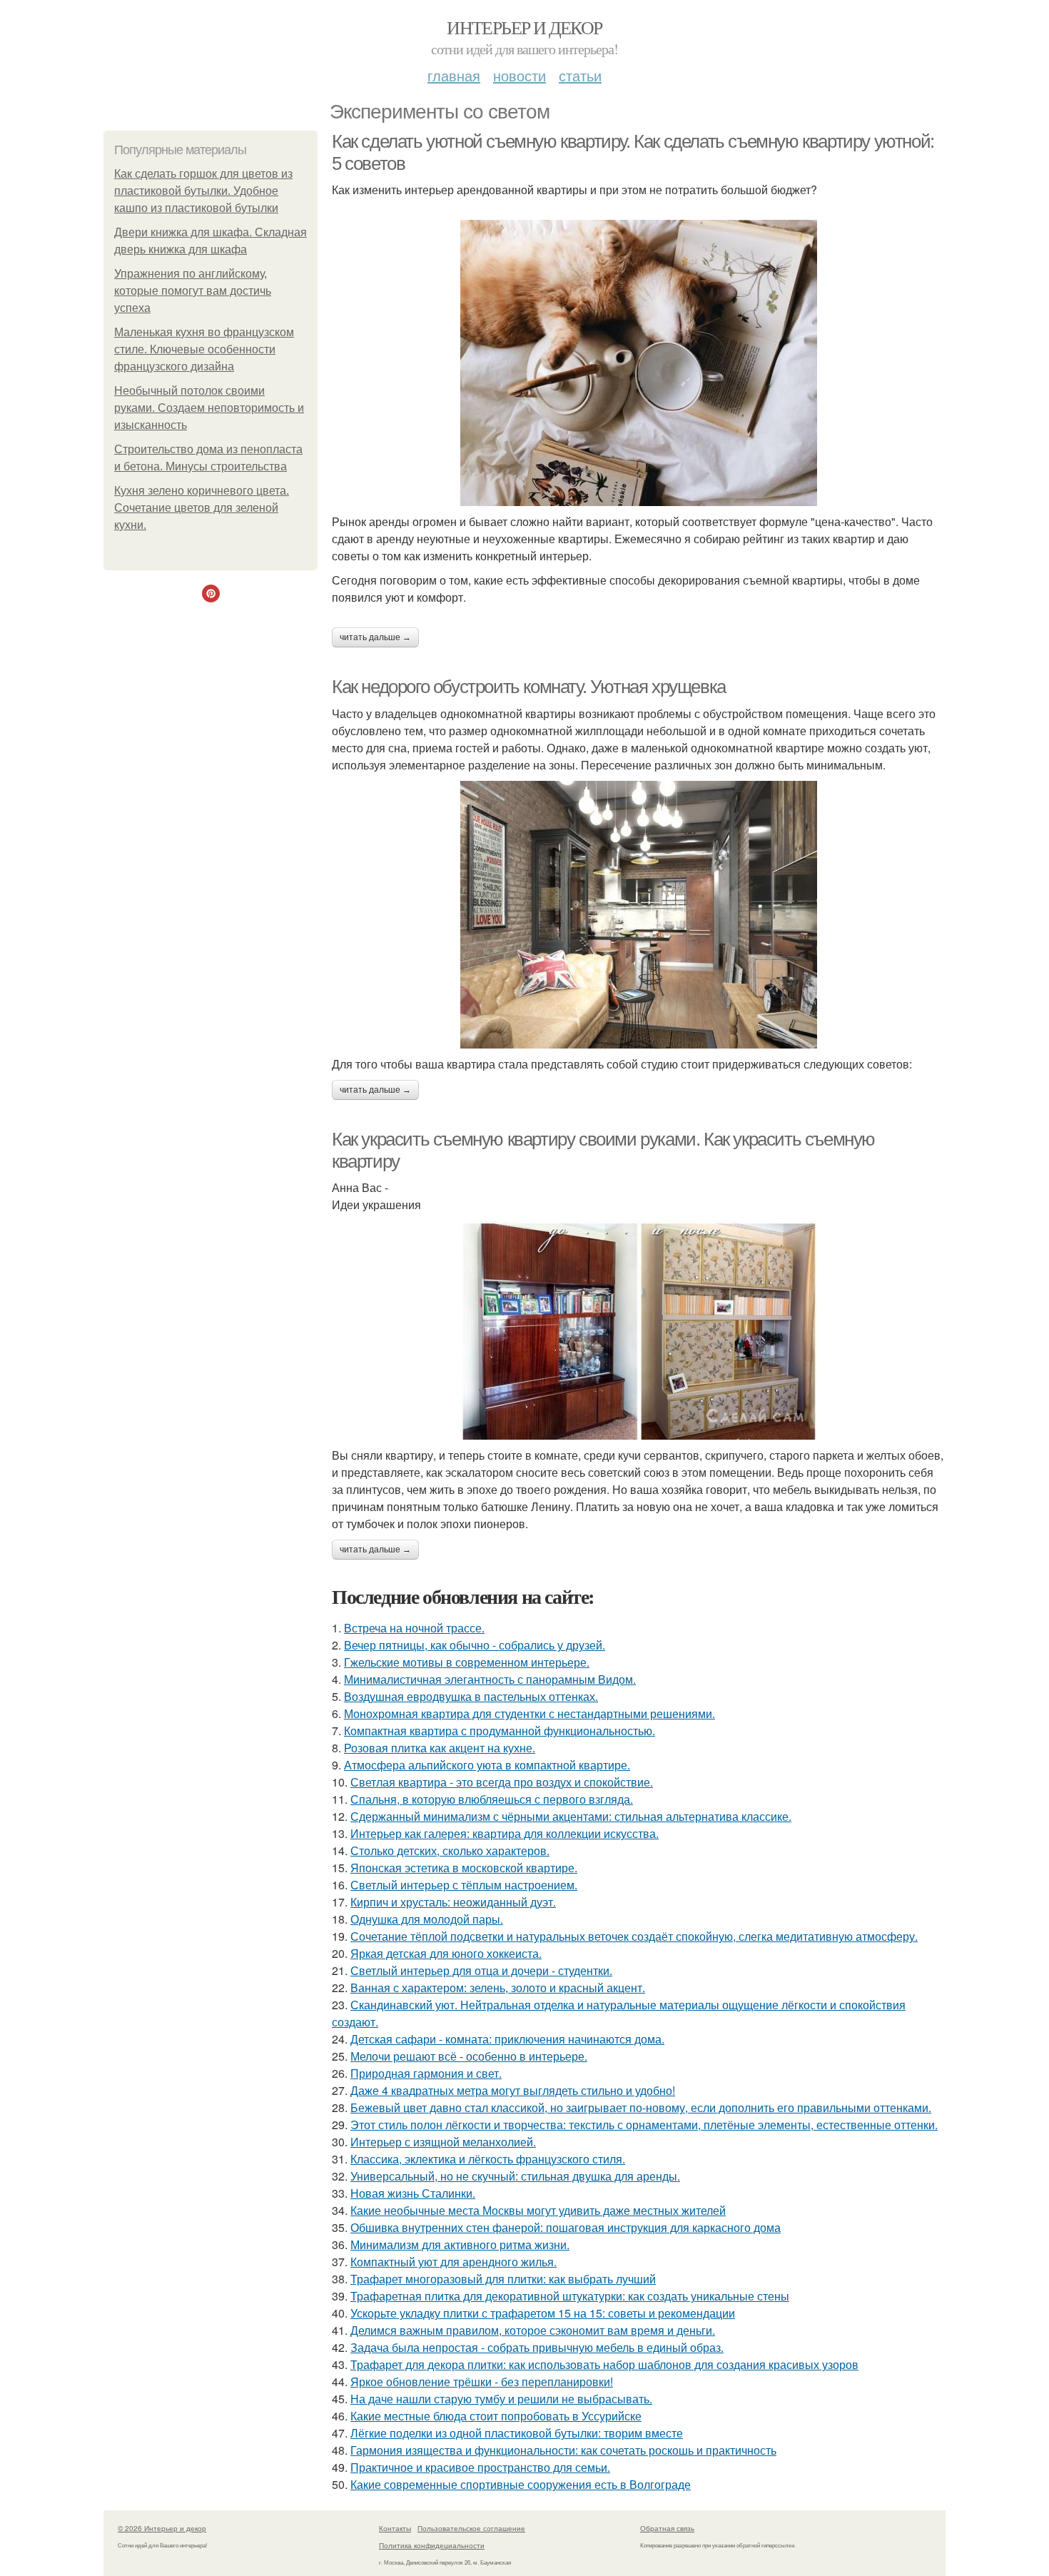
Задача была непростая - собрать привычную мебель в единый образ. (537, 2347)
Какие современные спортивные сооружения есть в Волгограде (521, 2484)
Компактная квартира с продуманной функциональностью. (500, 1731)
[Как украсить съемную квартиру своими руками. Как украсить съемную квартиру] (639, 1330)
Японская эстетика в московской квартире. (464, 1868)
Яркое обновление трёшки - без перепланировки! (482, 2381)
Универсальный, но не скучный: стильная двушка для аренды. (515, 2176)
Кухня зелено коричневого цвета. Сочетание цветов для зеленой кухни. (202, 508)
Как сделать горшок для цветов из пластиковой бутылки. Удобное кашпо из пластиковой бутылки (203, 191)
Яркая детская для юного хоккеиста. (446, 1953)
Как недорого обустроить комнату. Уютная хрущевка (529, 687)
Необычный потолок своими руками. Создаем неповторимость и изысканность (209, 408)
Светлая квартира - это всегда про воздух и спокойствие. (502, 1782)
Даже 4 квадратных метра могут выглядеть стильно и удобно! (513, 2090)
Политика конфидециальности (432, 2545)
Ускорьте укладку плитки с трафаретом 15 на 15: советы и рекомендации (543, 2313)
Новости (520, 75)
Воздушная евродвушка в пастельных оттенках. (471, 1696)
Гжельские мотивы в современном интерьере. (467, 1662)
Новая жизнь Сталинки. (413, 2193)
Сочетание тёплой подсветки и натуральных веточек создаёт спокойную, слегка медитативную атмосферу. (634, 1936)
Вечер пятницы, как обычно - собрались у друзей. (475, 1645)
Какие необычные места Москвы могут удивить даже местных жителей (538, 2210)
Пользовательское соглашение (471, 2528)
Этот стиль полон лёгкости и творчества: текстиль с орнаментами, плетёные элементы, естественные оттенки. (644, 2125)
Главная (454, 75)
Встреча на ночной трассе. (414, 1628)
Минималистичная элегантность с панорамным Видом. (490, 1679)
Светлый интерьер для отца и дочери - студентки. (481, 1970)
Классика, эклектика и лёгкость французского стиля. (488, 2159)
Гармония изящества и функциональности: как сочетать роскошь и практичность (563, 2450)
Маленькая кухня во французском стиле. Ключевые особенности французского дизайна (204, 349)
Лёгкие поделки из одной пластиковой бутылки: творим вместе (517, 2433)
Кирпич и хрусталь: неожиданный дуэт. (453, 1902)
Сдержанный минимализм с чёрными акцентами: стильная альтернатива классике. (571, 1816)
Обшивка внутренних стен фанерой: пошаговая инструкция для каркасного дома (566, 2227)
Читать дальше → (375, 637)
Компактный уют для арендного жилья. (453, 2262)
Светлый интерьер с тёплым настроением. (464, 1885)
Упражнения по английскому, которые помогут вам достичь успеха (193, 291)
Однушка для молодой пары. (427, 1919)
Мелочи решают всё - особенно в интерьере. (469, 2056)
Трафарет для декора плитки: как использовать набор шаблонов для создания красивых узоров (604, 2364)
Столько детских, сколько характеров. (450, 1850)
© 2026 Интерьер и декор (162, 2528)
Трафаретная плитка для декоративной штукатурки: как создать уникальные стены (570, 2296)
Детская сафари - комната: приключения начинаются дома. (507, 2039)
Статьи (580, 75)
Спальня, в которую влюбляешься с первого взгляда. (492, 1799)
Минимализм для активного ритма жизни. (460, 2244)
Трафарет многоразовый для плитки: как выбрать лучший (503, 2279)
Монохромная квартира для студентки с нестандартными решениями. (529, 1713)
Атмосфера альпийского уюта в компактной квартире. (487, 1765)
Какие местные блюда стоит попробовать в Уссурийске (496, 2416)
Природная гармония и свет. (426, 2073)
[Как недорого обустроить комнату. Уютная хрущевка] (639, 915)
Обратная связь (667, 2528)
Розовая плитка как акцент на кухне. (440, 1748)
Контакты (395, 2528)
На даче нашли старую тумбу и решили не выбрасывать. (501, 2399)
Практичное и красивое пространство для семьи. (480, 2467)
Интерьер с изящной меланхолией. (443, 2142)
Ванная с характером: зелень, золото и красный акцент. (498, 1987)
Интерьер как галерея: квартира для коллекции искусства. (505, 1833)
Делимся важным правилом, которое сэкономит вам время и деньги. (533, 2330)
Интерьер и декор (524, 27)
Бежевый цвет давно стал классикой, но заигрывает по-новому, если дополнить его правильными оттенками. (641, 2107)
